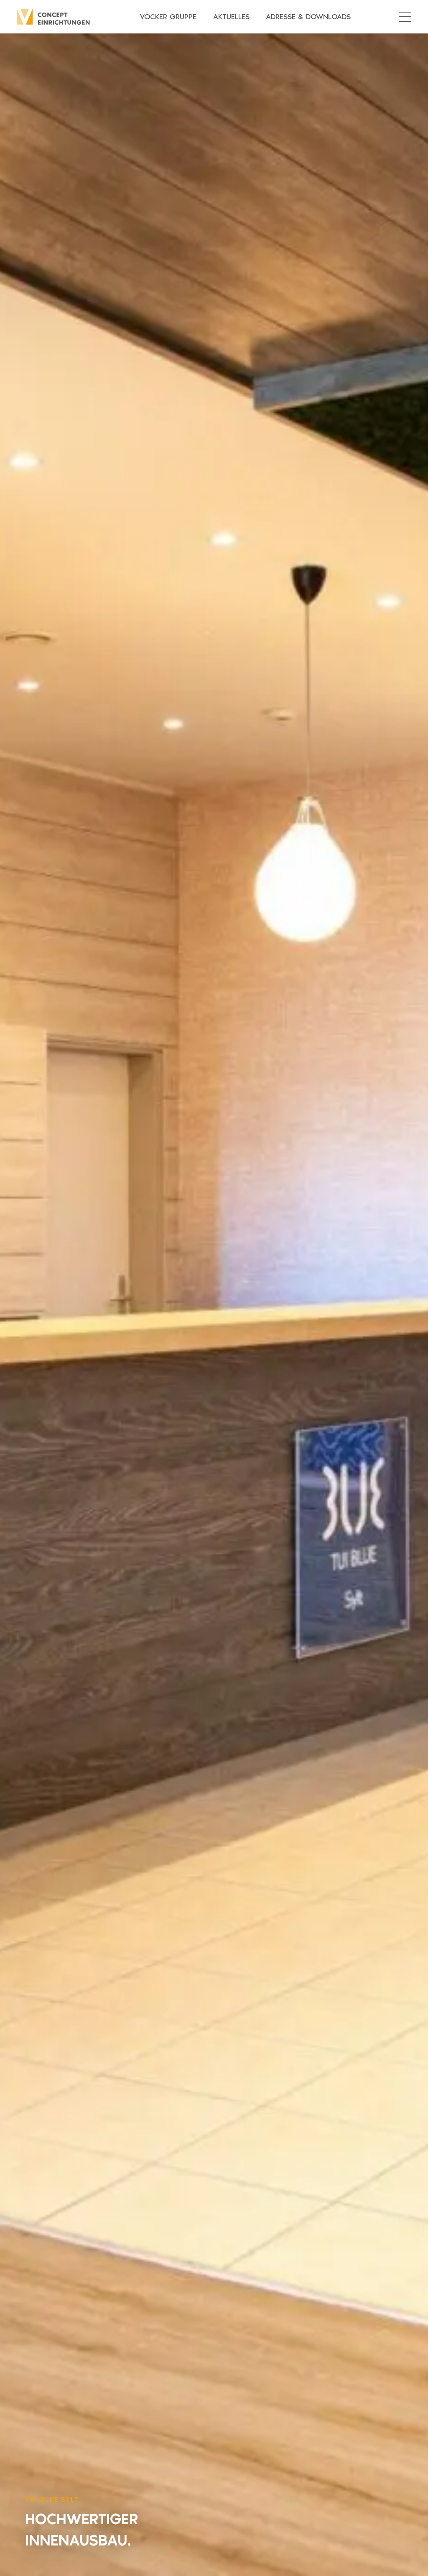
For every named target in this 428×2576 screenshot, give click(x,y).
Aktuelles (231, 17)
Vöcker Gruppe (168, 17)
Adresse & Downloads (308, 17)
